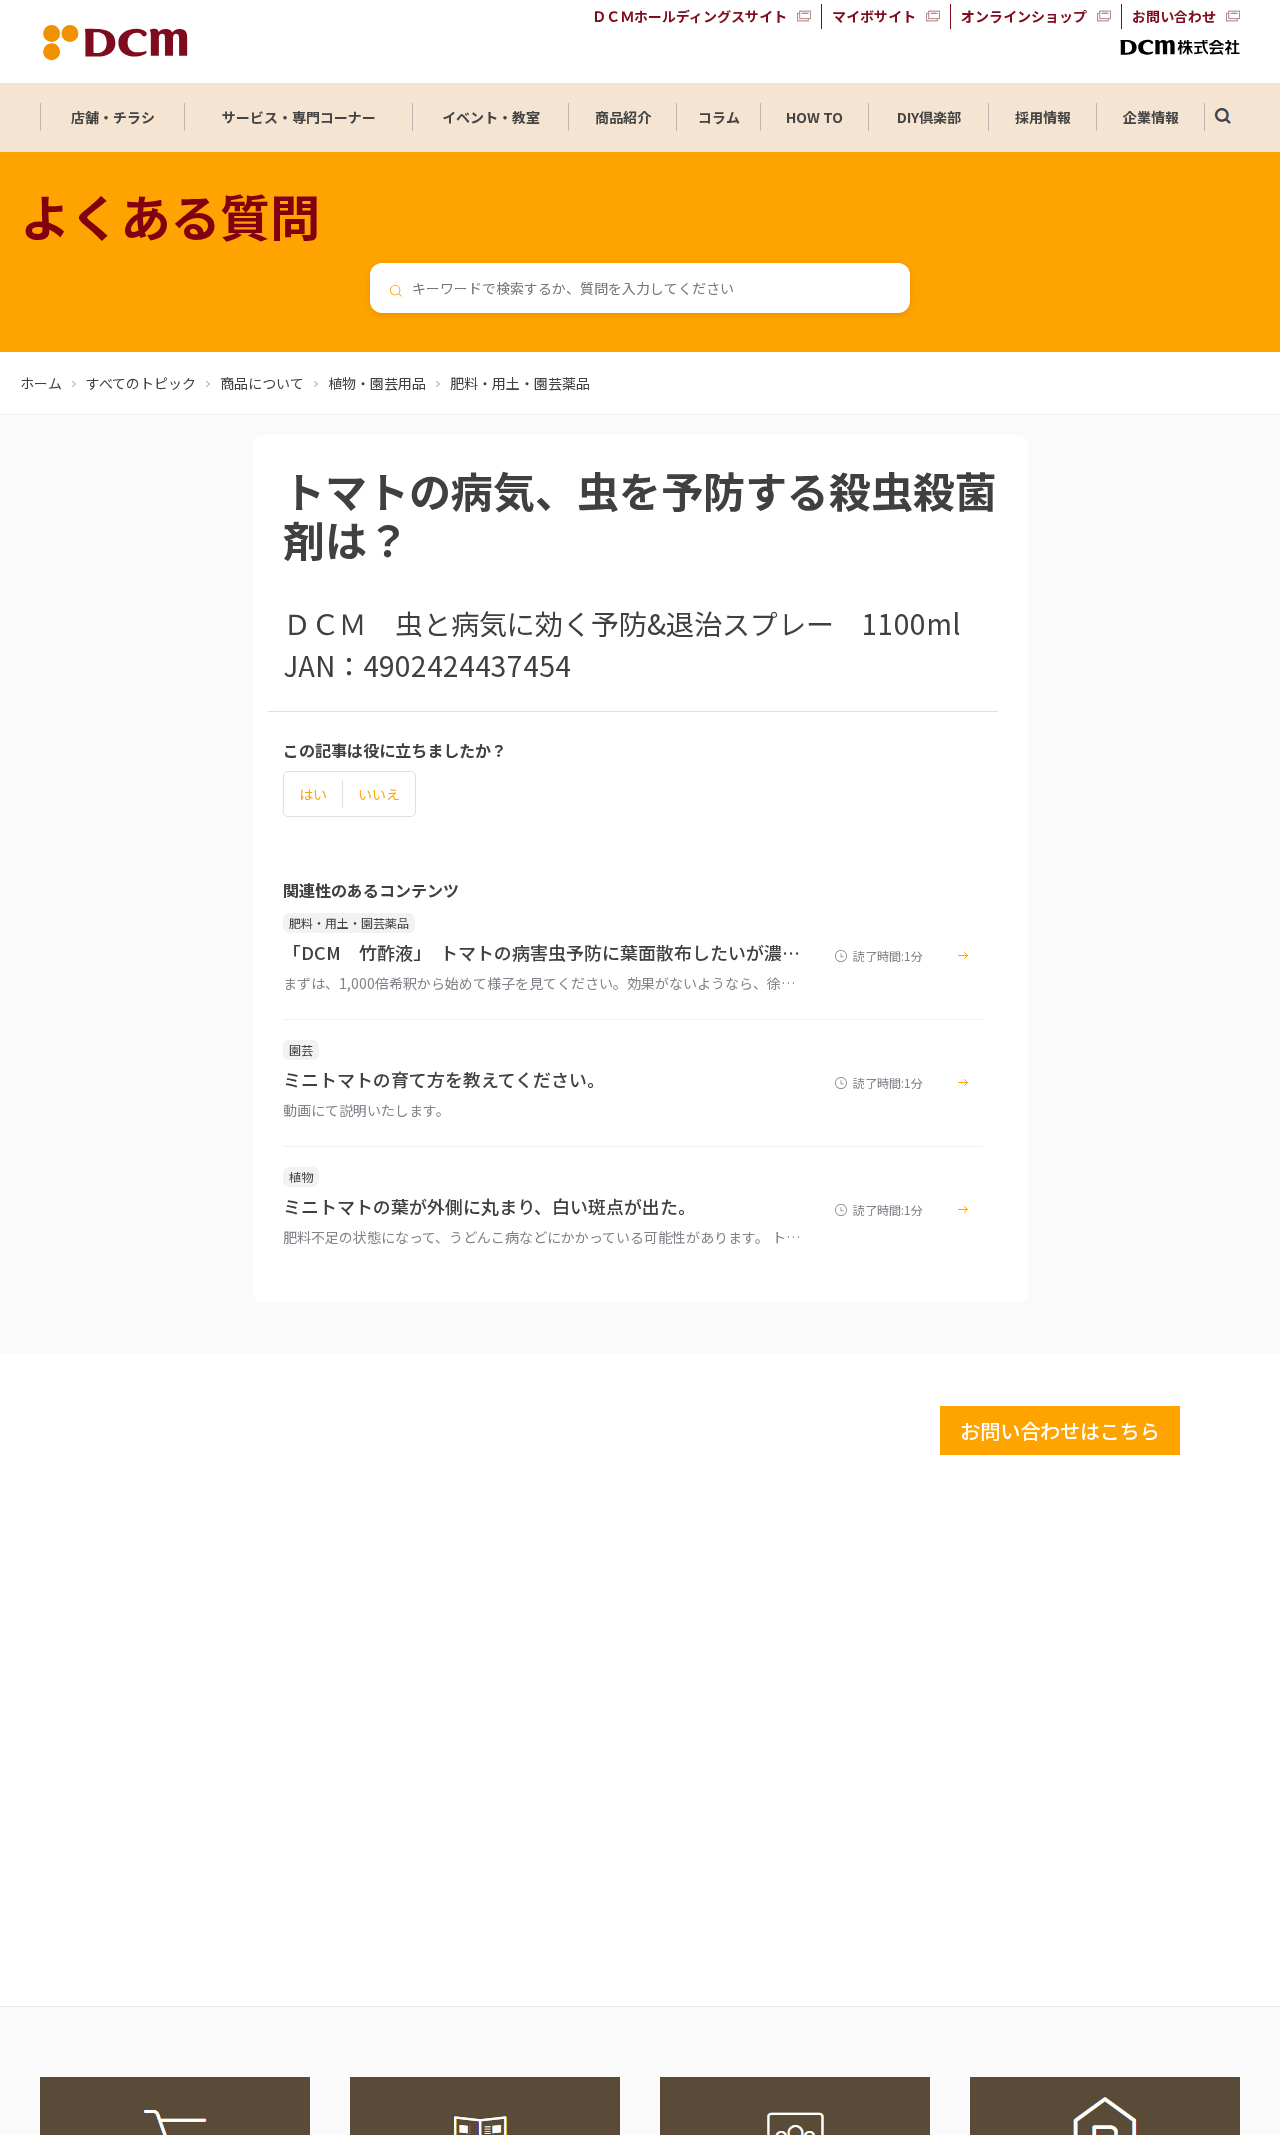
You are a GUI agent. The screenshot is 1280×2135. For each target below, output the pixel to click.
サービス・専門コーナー (299, 117)
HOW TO (814, 117)
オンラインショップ (1024, 16)
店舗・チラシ (113, 117)
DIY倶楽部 (929, 117)
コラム (719, 117)
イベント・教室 (491, 117)
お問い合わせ (1174, 16)
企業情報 (1151, 117)
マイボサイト (874, 16)
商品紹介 (623, 117)
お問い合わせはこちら (1060, 1430)
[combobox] (640, 288)
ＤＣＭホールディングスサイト (689, 16)
